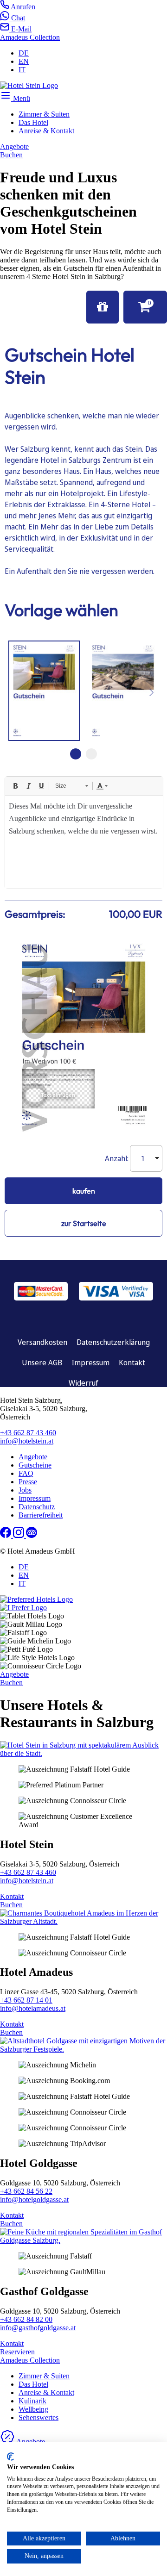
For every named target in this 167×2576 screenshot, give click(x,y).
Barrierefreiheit (41, 1515)
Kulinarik (32, 2401)
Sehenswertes (39, 2417)
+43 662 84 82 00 (26, 2319)
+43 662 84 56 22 (26, 2191)
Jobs (25, 1490)
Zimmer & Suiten (44, 114)
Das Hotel (33, 122)
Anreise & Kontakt (46, 131)
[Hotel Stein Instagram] (19, 1535)
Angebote (33, 1457)
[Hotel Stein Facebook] (6, 1535)
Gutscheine (35, 1465)
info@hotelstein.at (27, 1441)
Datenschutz (37, 1507)
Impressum (35, 1498)
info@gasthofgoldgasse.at (38, 2328)
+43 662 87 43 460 (28, 1433)
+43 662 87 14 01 (26, 2000)
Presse (28, 1482)
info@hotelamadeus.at (33, 2008)
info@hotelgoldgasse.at (34, 2200)
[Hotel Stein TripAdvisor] (32, 1535)
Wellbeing (33, 2409)
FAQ (26, 1473)
